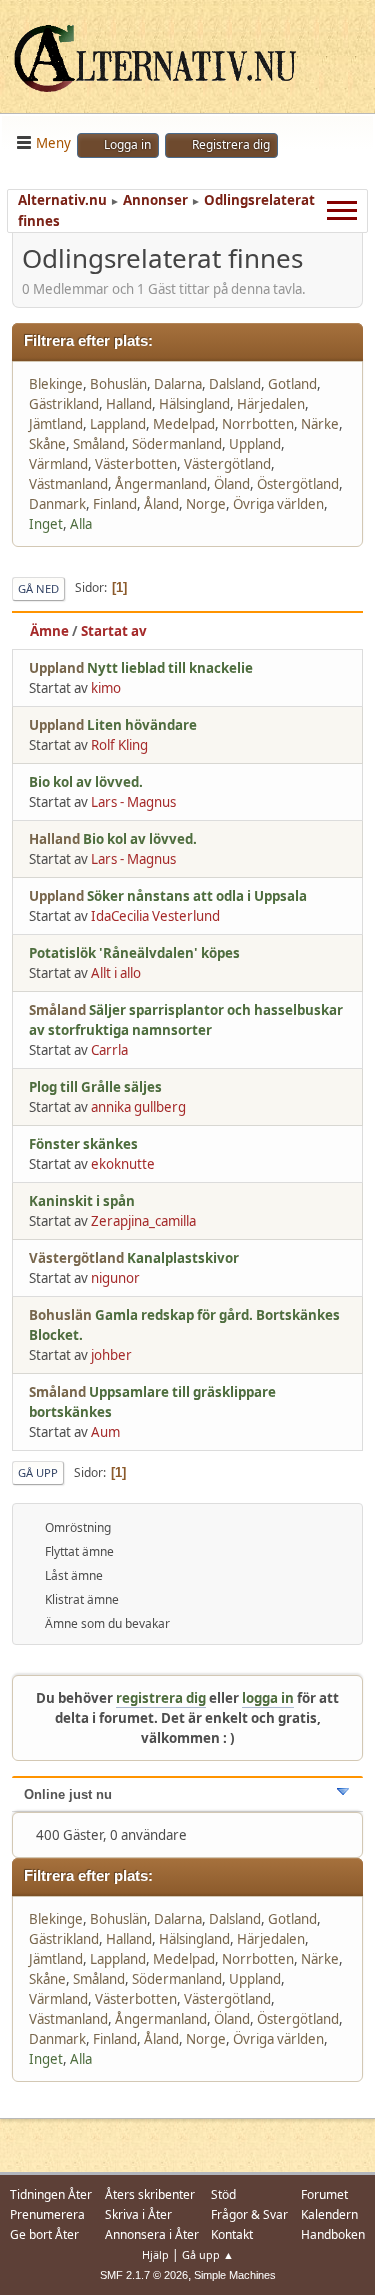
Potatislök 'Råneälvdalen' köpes (134, 953)
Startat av (114, 631)
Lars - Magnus (133, 802)
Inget (46, 524)
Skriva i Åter (138, 2214)
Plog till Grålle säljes (95, 1087)
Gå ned (38, 588)
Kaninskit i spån (82, 1201)
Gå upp (38, 1472)
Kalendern (329, 2214)
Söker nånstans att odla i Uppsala (197, 896)
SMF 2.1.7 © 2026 (144, 2275)
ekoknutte (123, 1164)
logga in (268, 1698)
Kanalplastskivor (183, 1258)
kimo (106, 688)
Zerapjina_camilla (143, 1221)
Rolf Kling (119, 745)
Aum (105, 1432)
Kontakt (232, 2234)
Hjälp (155, 2254)
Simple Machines (235, 2275)
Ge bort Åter (44, 2234)
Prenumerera (47, 2214)
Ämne (49, 631)
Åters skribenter (150, 2194)
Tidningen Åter (51, 2194)
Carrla (109, 1050)
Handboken (333, 2234)
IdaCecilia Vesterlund (155, 916)
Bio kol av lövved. (86, 782)
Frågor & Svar (249, 2214)
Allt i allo (116, 973)
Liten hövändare (142, 725)
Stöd (223, 2194)
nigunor (115, 1278)
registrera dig (161, 1698)
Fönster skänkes (83, 1144)
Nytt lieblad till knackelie (170, 668)
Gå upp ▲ (208, 2254)
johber (111, 1355)
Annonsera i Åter (152, 2234)
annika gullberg (138, 1107)
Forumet (324, 2194)
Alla (81, 524)
